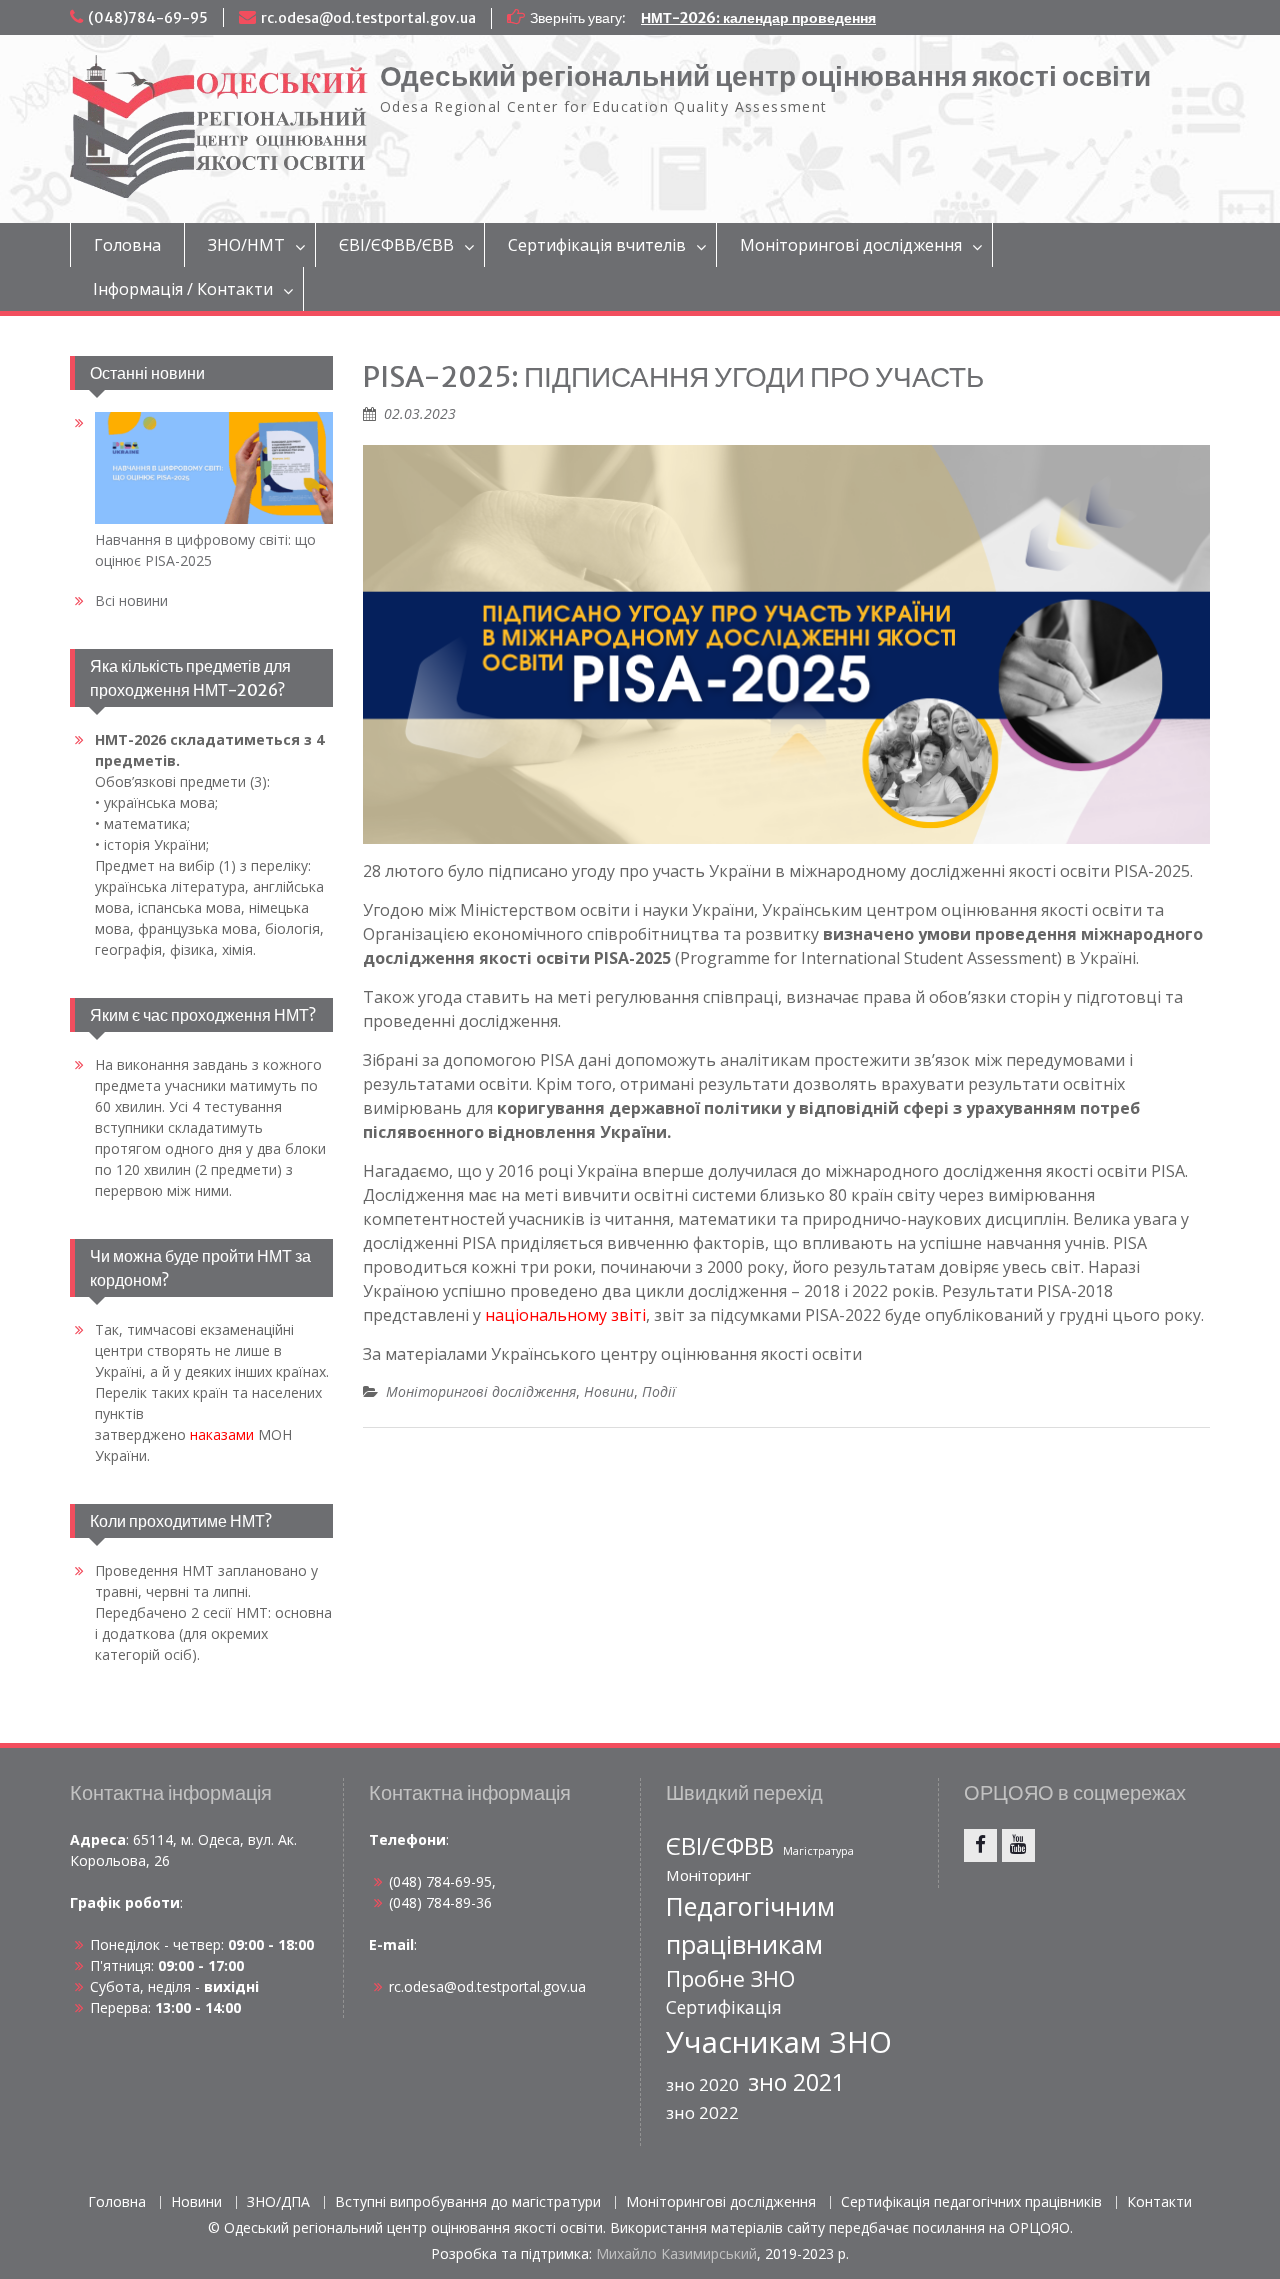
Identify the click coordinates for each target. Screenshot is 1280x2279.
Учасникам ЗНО (779, 2042)
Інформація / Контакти (183, 289)
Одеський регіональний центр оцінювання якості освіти (765, 76)
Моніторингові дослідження (851, 245)
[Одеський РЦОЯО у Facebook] (980, 1845)
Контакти (1159, 2202)
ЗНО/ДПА (278, 2202)
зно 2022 (702, 2112)
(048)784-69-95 (148, 18)
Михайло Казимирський (676, 2253)
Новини (609, 1391)
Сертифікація (724, 2007)
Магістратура (818, 1851)
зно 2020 (702, 2084)
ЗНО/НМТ (246, 245)
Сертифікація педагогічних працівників (971, 2202)
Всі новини (131, 600)
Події (659, 1391)
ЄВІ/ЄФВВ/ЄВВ (396, 245)
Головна (127, 245)
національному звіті (565, 1315)
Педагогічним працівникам (750, 1925)
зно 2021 (796, 2082)
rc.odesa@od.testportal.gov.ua (368, 18)
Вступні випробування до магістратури (468, 2202)
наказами (222, 1434)
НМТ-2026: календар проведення (758, 18)
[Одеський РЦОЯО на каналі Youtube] (1018, 1845)
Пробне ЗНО (730, 1978)
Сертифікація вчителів (597, 245)
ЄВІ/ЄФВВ (720, 1846)
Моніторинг (708, 1875)
